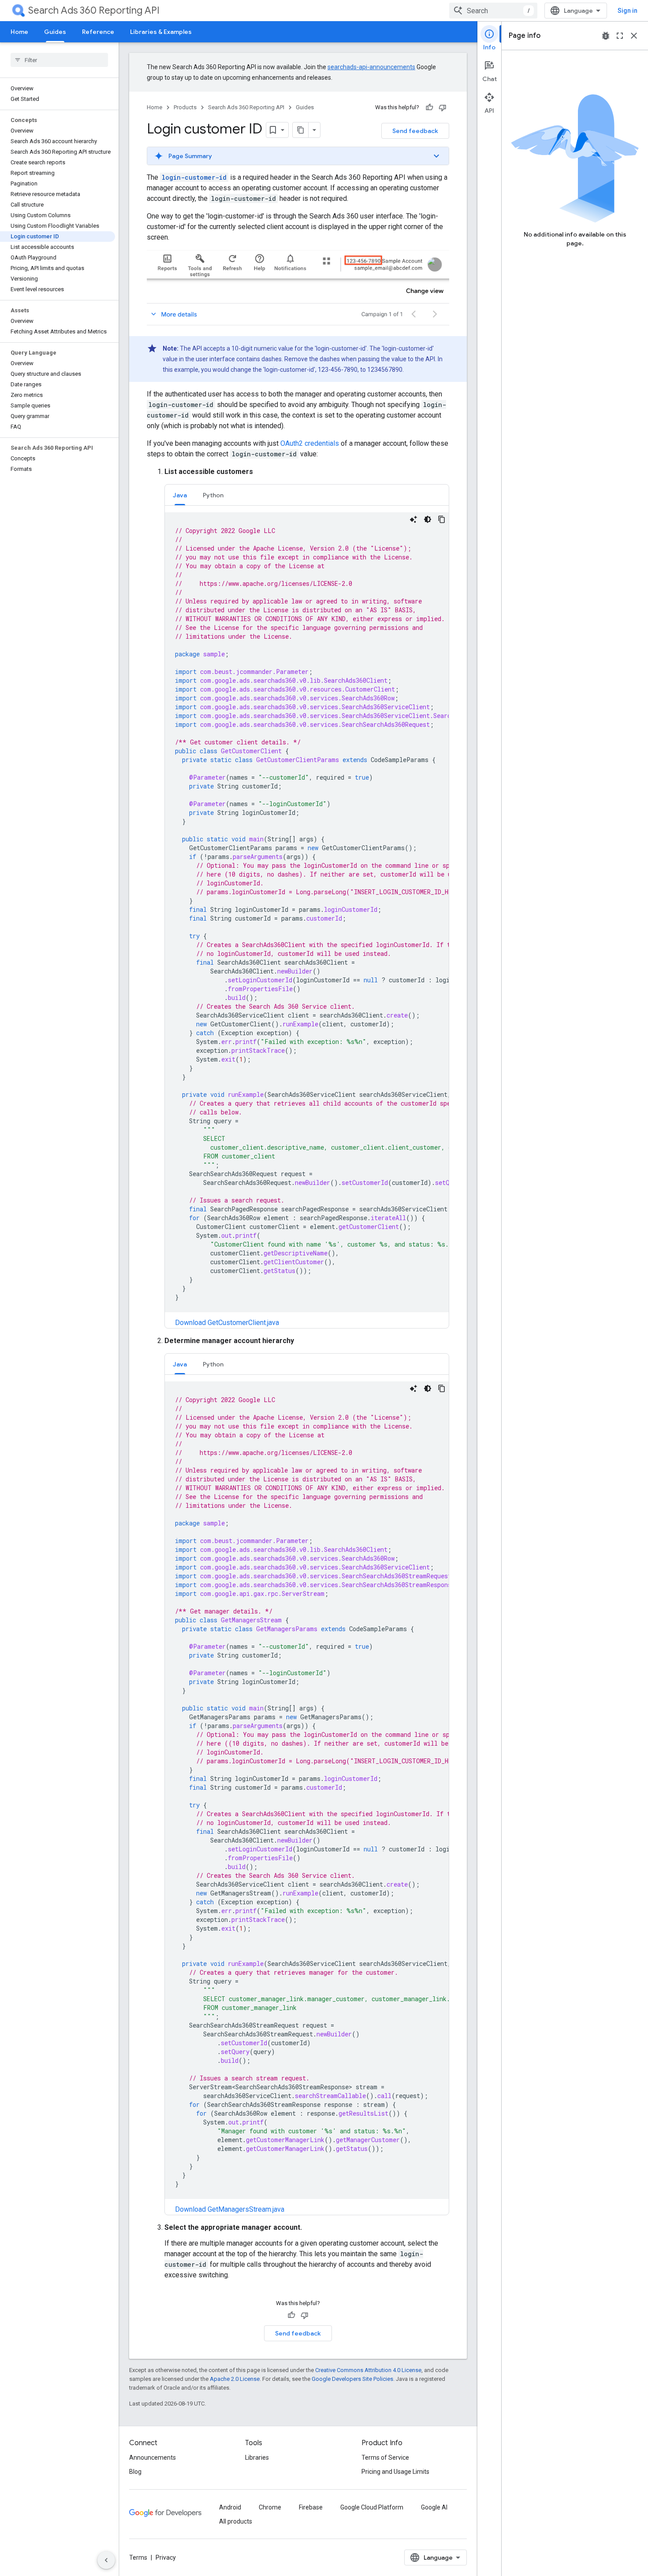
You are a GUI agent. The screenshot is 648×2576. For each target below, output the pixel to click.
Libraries (257, 2458)
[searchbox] (59, 60)
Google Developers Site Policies (352, 2379)
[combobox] (493, 11)
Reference (98, 32)
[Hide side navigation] (106, 2560)
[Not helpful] (443, 107)
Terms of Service (385, 2458)
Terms (138, 2557)
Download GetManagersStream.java (230, 2209)
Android (230, 2507)
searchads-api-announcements (371, 67)
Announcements (153, 2458)
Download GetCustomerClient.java (227, 1323)
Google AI (434, 2507)
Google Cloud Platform (372, 2507)
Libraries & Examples (161, 32)
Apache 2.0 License (235, 2379)
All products (236, 2521)
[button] (298, 156)
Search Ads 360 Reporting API (94, 10)
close (634, 36)
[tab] (180, 495)
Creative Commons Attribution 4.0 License (368, 2370)
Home (19, 32)
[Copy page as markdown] (301, 130)
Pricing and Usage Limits (395, 2472)
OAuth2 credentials (310, 443)
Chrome (270, 2507)
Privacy (166, 2557)
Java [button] (180, 495)
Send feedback (415, 131)
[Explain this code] (413, 519)
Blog (135, 2472)
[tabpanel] (307, 920)
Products (185, 107)
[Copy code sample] (442, 519)
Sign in (628, 11)
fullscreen (620, 36)
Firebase (311, 2507)
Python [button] (213, 495)
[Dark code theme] (428, 519)
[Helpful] (429, 107)
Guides (55, 32)
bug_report (606, 36)
